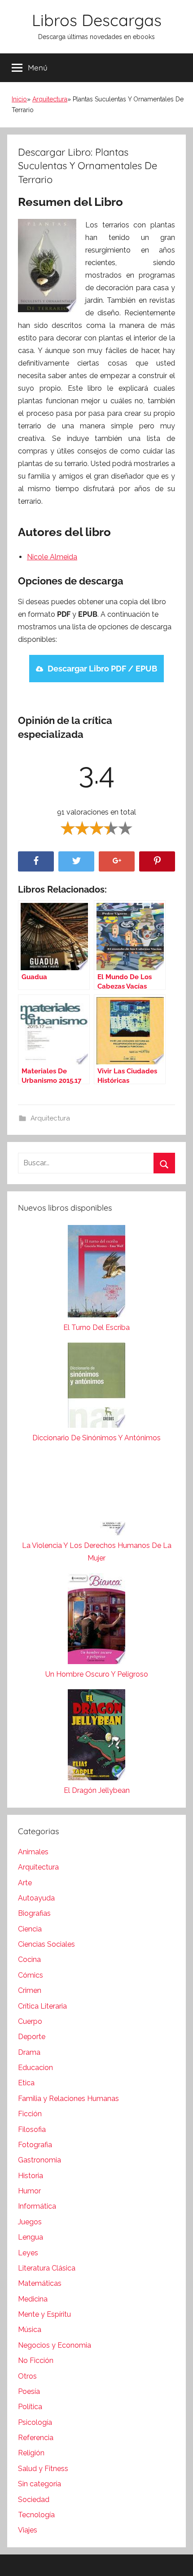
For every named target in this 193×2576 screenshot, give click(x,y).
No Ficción (36, 2360)
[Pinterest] (157, 861)
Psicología (35, 2422)
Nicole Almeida (52, 557)
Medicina (33, 2299)
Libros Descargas (97, 20)
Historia (31, 2176)
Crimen (30, 1990)
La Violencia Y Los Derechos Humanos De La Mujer (97, 1552)
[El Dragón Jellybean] (96, 1737)
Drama (29, 2052)
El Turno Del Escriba (96, 1327)
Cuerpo (30, 2021)
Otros (27, 2376)
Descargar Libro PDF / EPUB (102, 669)
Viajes (28, 2530)
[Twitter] (76, 861)
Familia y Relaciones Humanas (68, 2099)
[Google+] (117, 861)
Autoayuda (36, 1898)
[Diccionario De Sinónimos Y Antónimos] (96, 1387)
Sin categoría (39, 2484)
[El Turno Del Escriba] (96, 1273)
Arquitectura (50, 99)
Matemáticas (40, 2283)
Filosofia (32, 2129)
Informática (37, 2206)
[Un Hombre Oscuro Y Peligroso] (96, 1621)
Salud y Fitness (43, 2469)
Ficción (30, 2114)
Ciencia (30, 1929)
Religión (31, 2453)
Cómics (31, 1975)
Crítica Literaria (42, 2006)
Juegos (30, 2222)
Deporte (32, 2037)
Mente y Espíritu (44, 2314)
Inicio (19, 99)
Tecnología (36, 2515)
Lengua (31, 2237)
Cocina (29, 1959)
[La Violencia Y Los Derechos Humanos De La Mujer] (96, 1496)
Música (30, 2330)
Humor (29, 2191)
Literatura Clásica (47, 2268)
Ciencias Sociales (46, 1944)
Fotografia (35, 2145)
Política (30, 2407)
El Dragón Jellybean (97, 1790)
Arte (25, 1883)
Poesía (29, 2391)
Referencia (36, 2438)
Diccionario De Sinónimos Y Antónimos (96, 1438)
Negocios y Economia (55, 2345)
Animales (33, 1852)
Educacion (35, 2068)
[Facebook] (36, 861)
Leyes (28, 2253)
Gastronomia (39, 2160)
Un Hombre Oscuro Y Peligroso (97, 1674)
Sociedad (34, 2500)
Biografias (34, 1913)
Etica (26, 2083)
